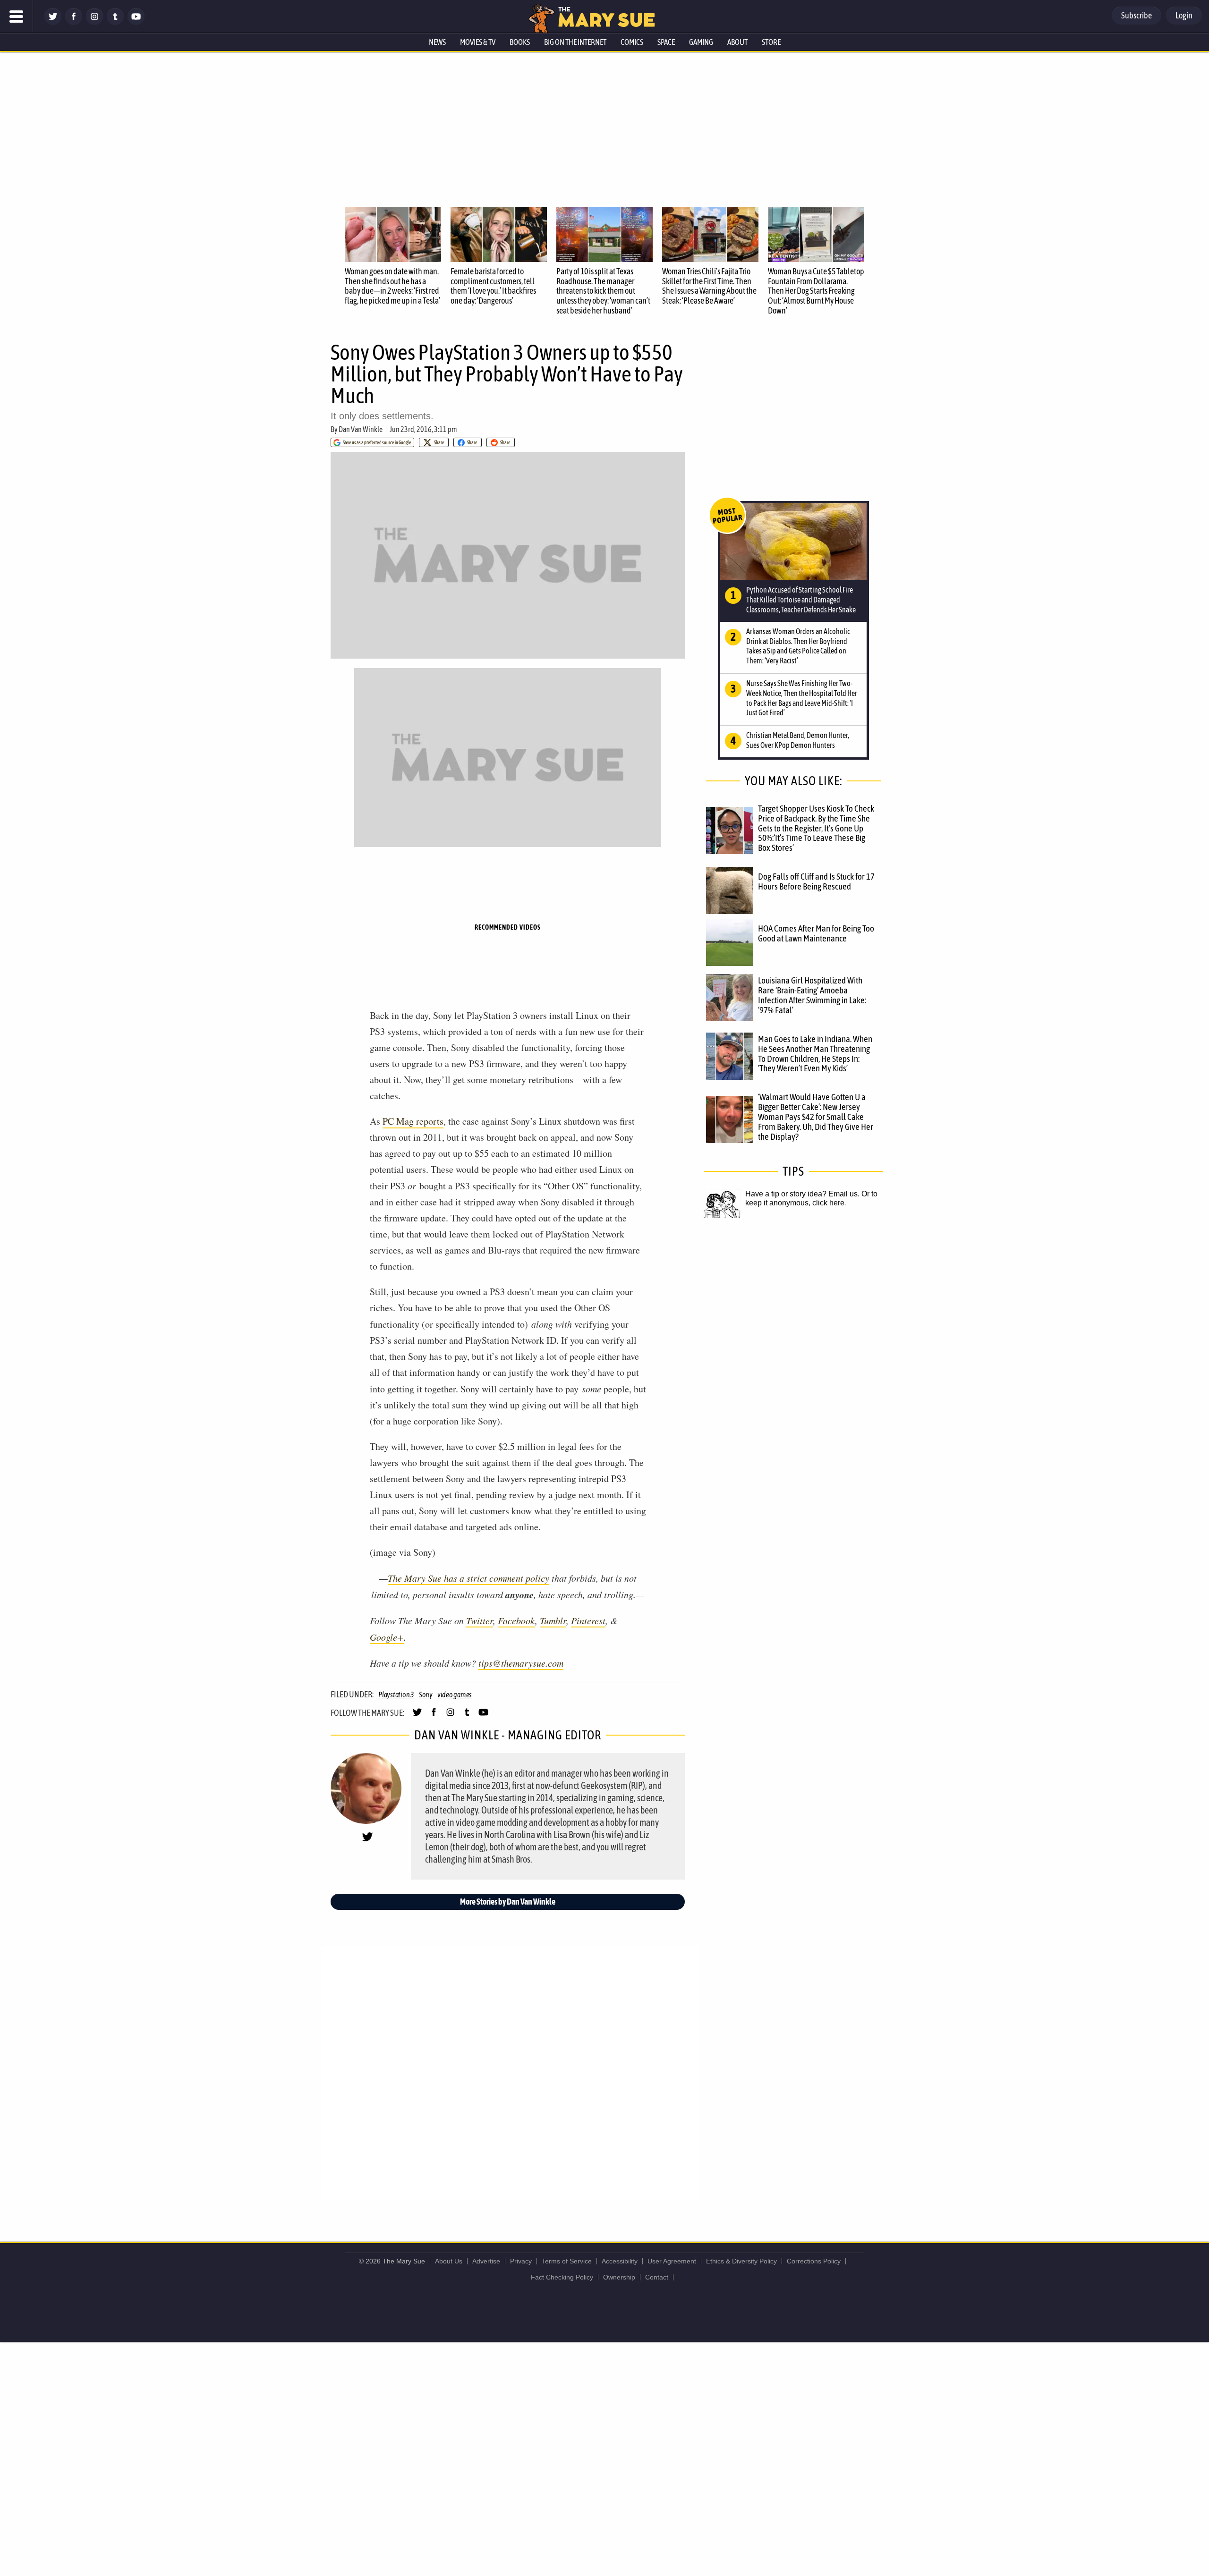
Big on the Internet (575, 42)
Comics (632, 42)
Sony (426, 1695)
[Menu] (17, 17)
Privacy (521, 2261)
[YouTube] (136, 22)
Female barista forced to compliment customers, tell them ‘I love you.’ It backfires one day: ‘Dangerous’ (493, 286)
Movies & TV (478, 42)
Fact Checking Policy (562, 2277)
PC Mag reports (413, 1121)
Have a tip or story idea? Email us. (802, 1194)
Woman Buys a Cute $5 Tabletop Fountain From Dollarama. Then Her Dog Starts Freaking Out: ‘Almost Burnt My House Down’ (816, 291)
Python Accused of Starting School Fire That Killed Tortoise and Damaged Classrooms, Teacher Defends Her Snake (801, 600)
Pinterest (588, 1620)
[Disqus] (510, 2072)
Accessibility (620, 2261)
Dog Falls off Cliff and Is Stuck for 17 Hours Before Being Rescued (816, 881)
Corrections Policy (814, 2261)
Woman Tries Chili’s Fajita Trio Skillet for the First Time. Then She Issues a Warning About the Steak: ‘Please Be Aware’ (709, 286)
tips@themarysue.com (521, 1663)
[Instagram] (94, 22)
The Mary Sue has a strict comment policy (468, 1578)
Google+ (387, 1637)
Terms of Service (567, 2261)
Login (1184, 15)
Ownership (619, 2277)
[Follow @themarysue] (53, 22)
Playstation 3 (396, 1695)
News (437, 42)
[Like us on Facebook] (74, 22)
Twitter (480, 1620)
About (737, 42)
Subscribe (1137, 15)
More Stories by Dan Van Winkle (508, 1902)
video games (455, 1695)
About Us (449, 2261)
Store (771, 42)
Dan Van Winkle (361, 429)
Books (520, 42)
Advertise (486, 2261)
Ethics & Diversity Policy (741, 2261)
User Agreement (672, 2261)
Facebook (516, 1620)
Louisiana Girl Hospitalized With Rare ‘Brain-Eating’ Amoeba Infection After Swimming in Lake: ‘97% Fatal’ (812, 995)
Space (666, 42)
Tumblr (553, 1620)
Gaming (701, 42)
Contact (657, 2277)
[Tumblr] (115, 22)
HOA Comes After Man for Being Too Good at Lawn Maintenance (816, 933)
